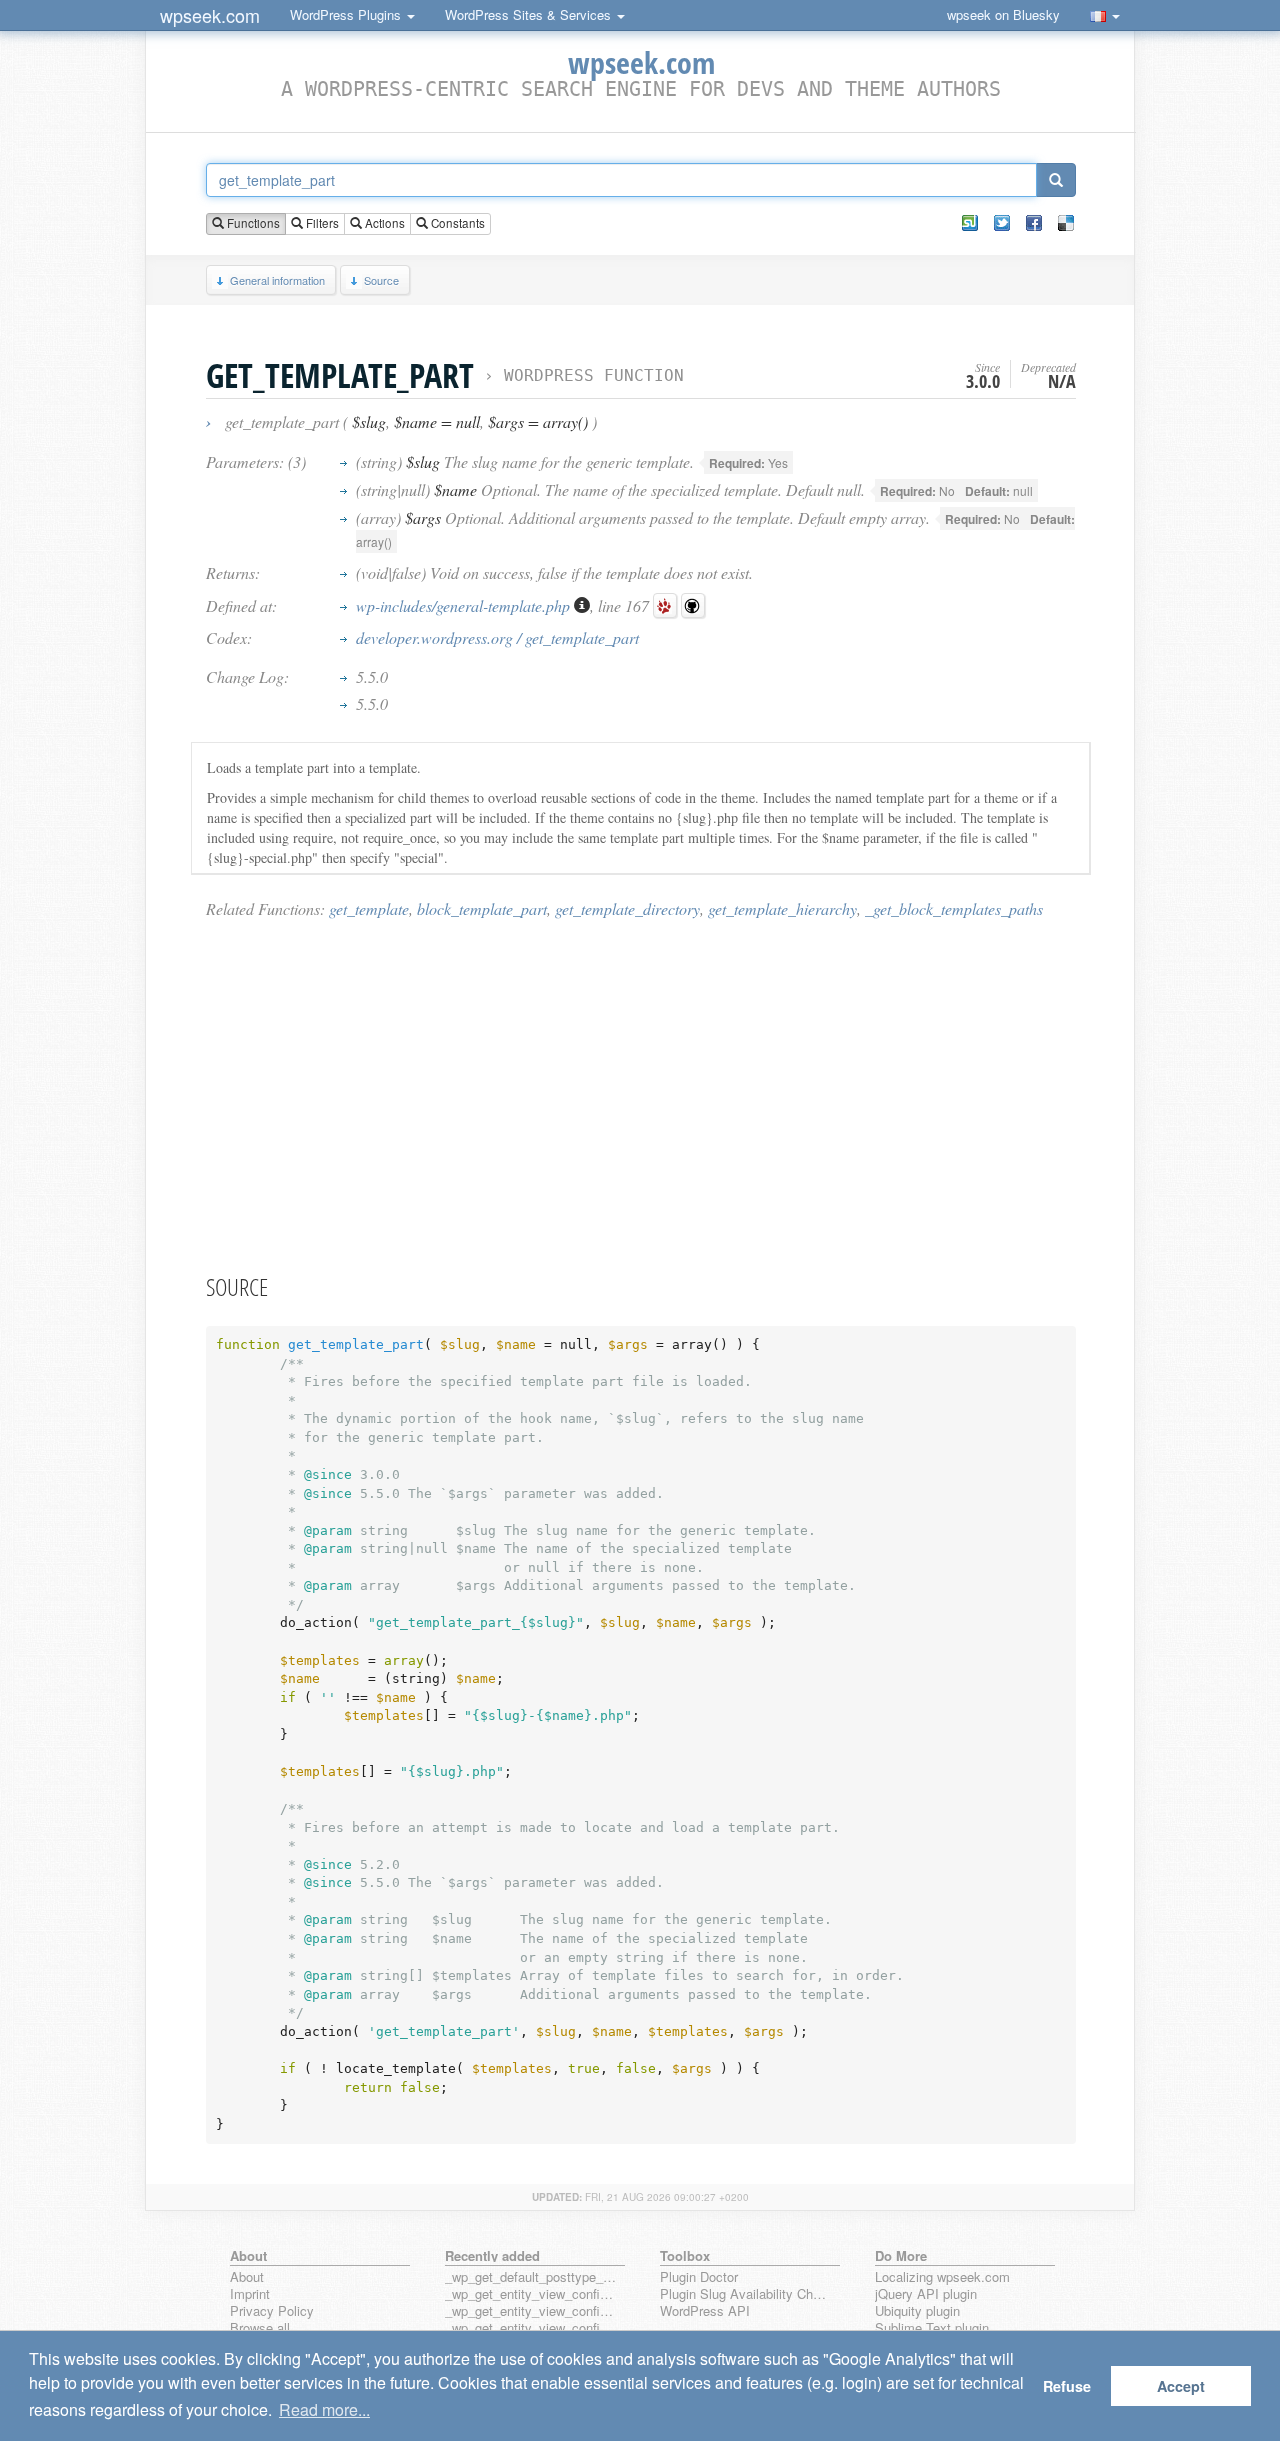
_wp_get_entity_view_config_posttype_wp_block (531, 2311)
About (247, 2277)
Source (381, 280)
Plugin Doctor (699, 2277)
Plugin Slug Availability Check (746, 2294)
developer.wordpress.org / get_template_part (497, 637)
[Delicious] (1066, 223)
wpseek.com (210, 15)
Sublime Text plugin (932, 2328)
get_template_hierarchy (782, 908)
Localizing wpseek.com (942, 2277)
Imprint (250, 2294)
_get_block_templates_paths (954, 908)
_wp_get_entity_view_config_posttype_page (531, 2294)
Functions (252, 223)
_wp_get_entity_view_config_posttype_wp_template (531, 2328)
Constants (456, 223)
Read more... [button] (324, 2409)
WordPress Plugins (347, 14)
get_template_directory (627, 908)
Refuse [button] (1067, 2386)
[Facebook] (1034, 223)
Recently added (492, 2255)
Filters (321, 223)
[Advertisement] (641, 1095)
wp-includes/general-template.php (465, 605)
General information (277, 280)
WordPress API (705, 2311)
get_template (369, 908)
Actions (383, 223)
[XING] (970, 223)
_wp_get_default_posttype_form (531, 2277)
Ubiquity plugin (917, 2311)
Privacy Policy (272, 2311)
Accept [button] (1181, 2386)
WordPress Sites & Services (530, 14)
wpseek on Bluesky (1003, 14)
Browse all (260, 2328)
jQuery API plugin (926, 2294)
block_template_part (482, 908)
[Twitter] (1002, 223)
